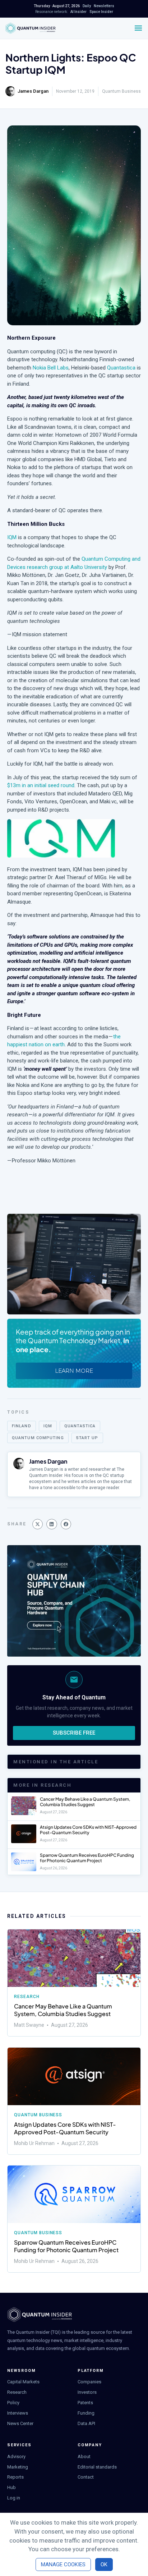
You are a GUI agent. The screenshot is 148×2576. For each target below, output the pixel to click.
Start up (87, 1438)
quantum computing (38, 1438)
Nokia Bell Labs (51, 368)
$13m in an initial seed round (41, 785)
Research (27, 1997)
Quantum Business (121, 91)
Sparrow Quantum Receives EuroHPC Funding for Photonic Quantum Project (87, 1858)
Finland (22, 1426)
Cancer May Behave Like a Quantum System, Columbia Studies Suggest (85, 1802)
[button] (38, 1524)
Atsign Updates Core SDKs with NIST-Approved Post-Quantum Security (88, 1830)
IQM (12, 537)
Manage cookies (63, 2564)
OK (104, 2564)
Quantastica (121, 368)
